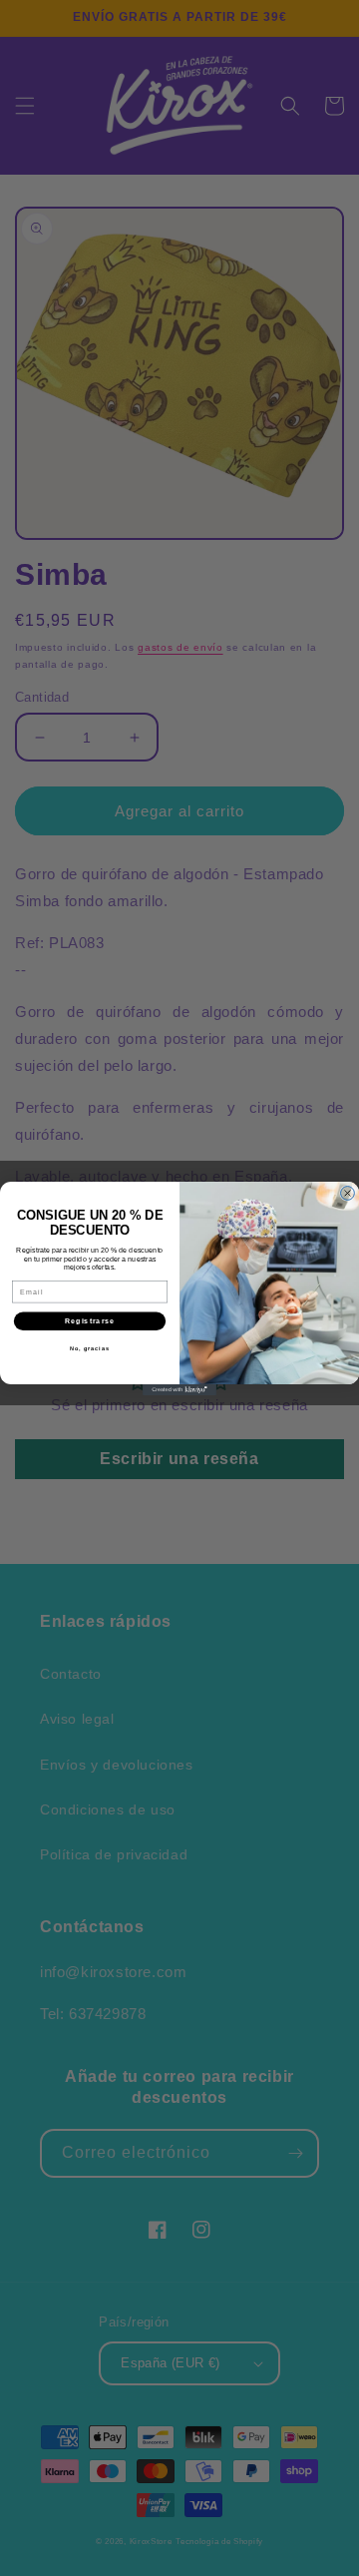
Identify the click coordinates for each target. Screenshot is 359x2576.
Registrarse (90, 1320)
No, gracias (90, 1348)
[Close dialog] (348, 1193)
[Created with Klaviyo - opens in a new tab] (179, 1390)
